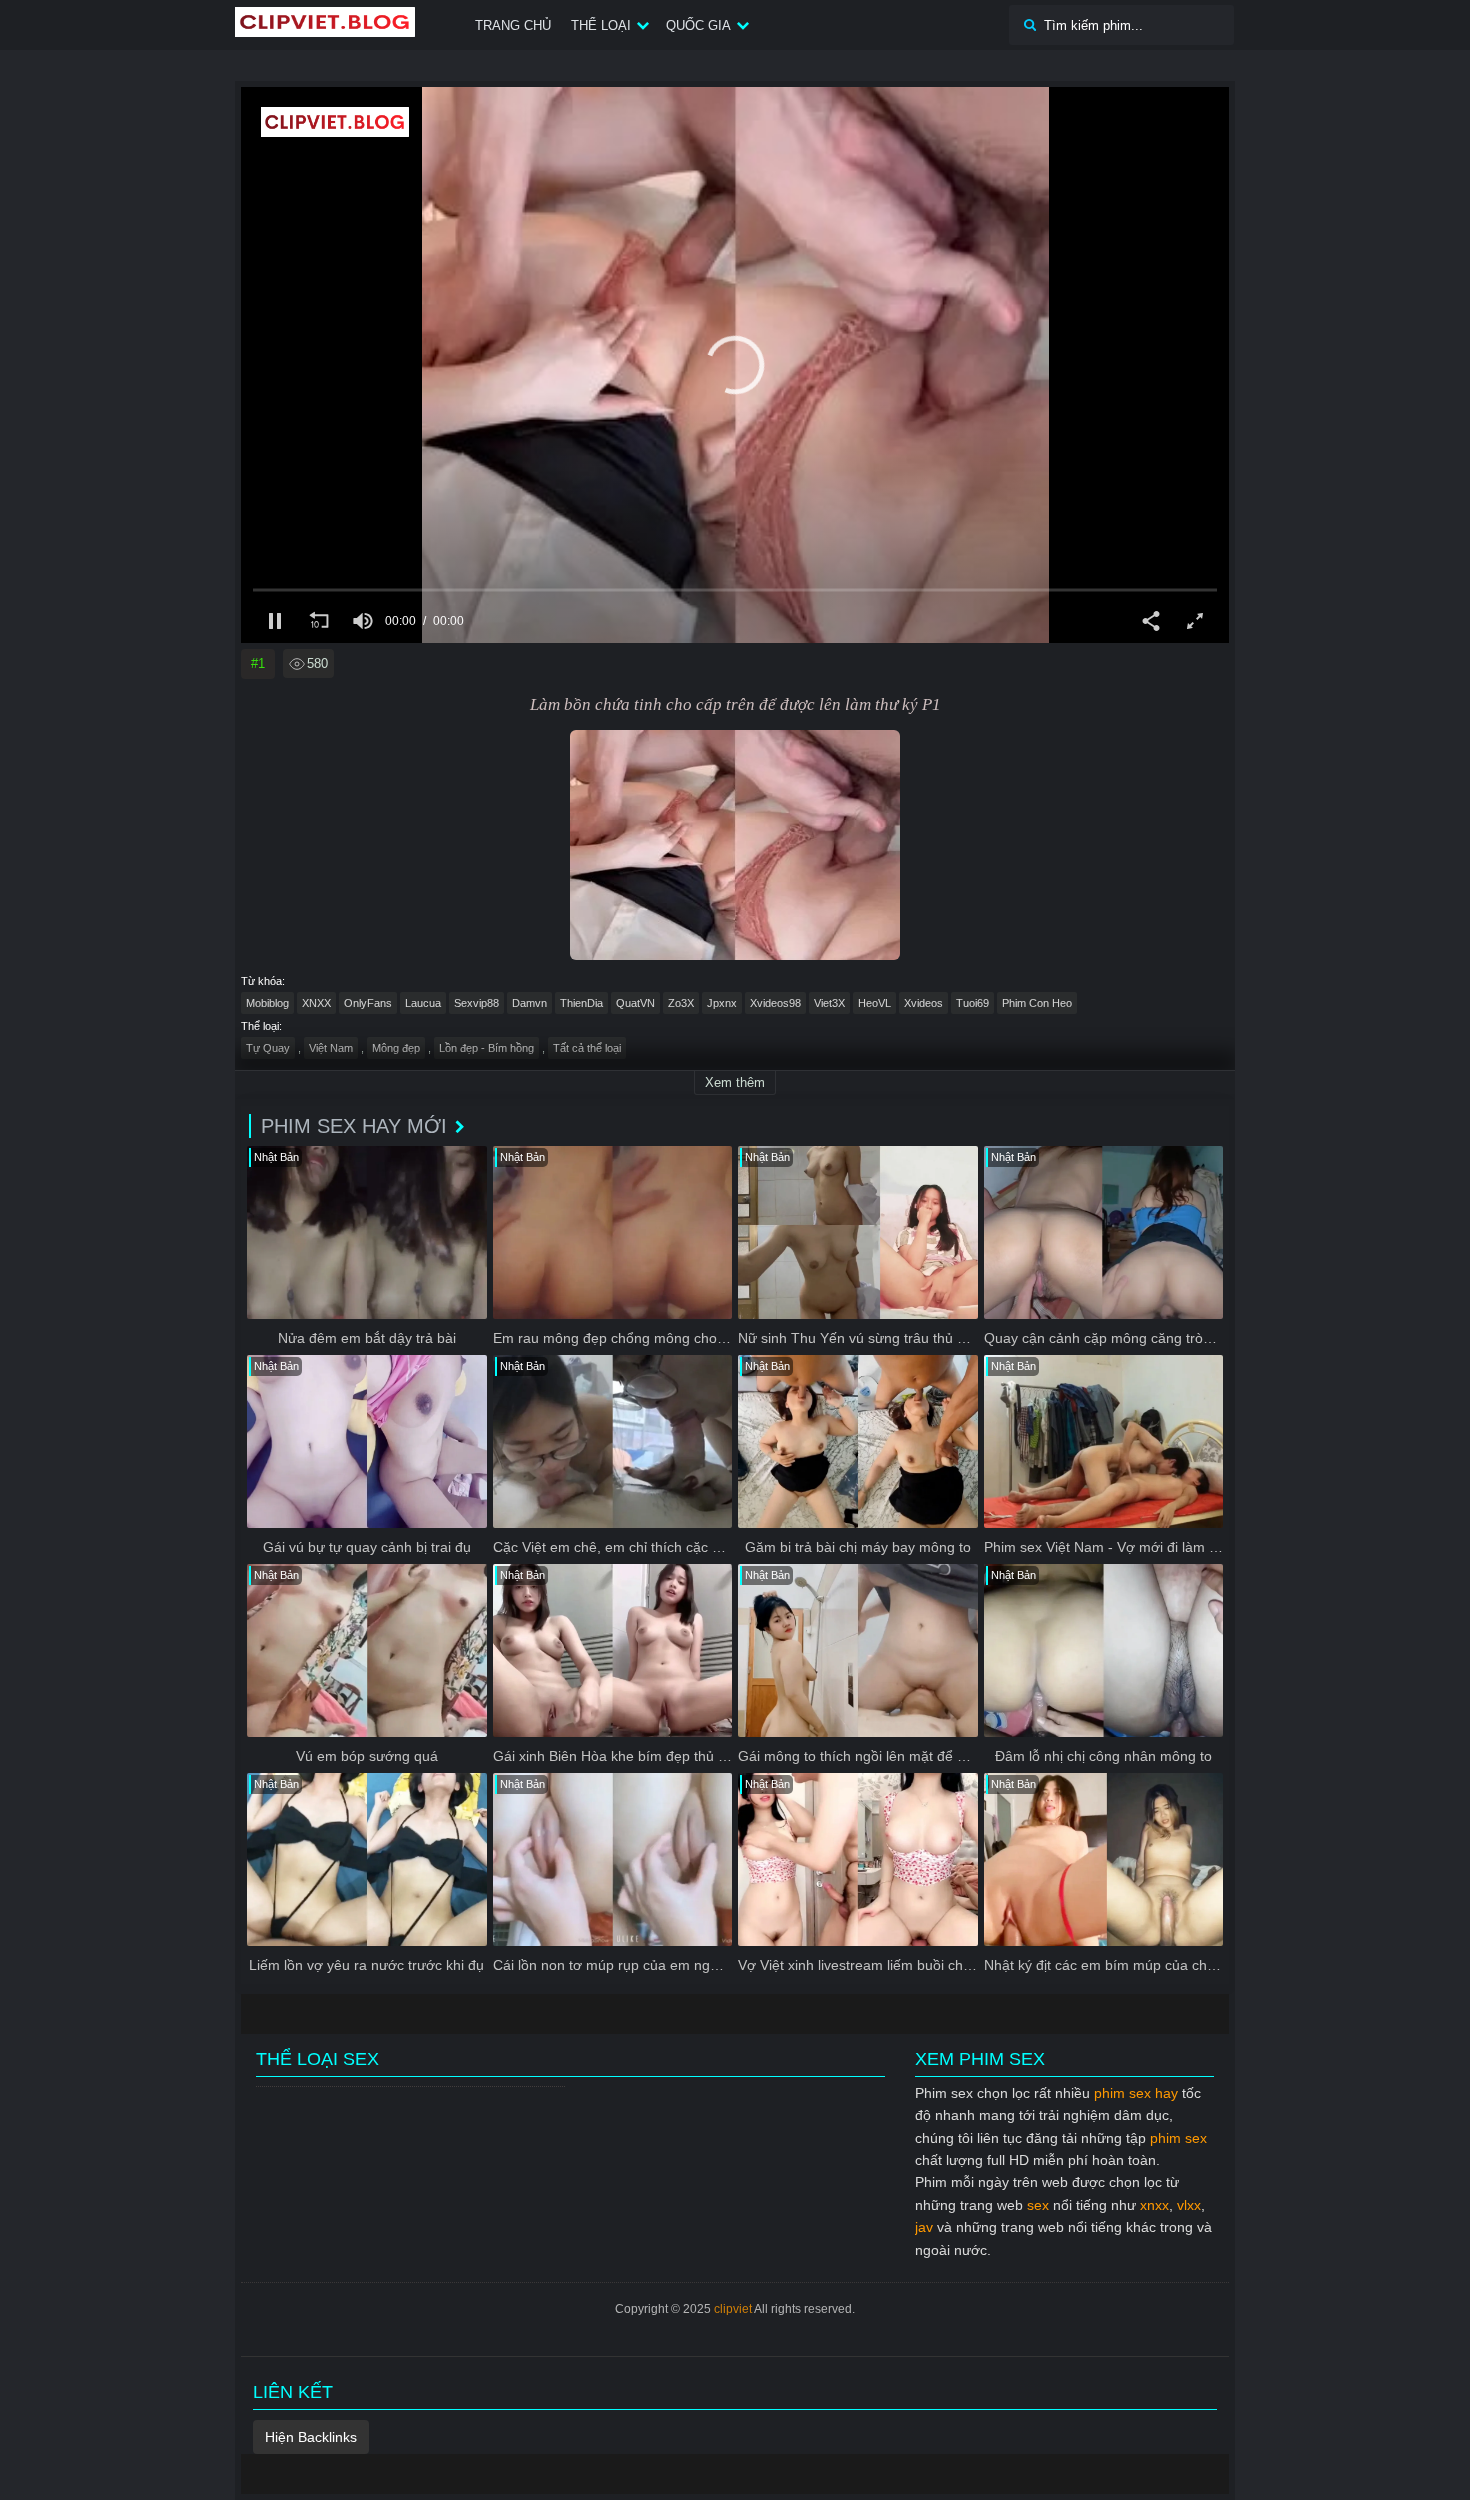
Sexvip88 (476, 1003)
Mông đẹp (396, 1048)
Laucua (423, 1003)
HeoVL (874, 1003)
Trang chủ (513, 25)
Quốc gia (698, 25)
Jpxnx (722, 1003)
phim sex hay (1136, 2093)
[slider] (735, 590)
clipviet (733, 2309)
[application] (735, 365)
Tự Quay (268, 1048)
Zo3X (681, 1003)
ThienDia (581, 1003)
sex (1038, 2205)
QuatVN (635, 1003)
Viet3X (829, 1003)
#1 (258, 663)
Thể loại (601, 25)
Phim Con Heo (1037, 1003)
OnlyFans (368, 1003)
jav (924, 2227)
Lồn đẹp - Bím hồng (486, 1048)
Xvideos (923, 1003)
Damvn (529, 1003)
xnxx (1154, 2205)
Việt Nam (331, 1048)
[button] (735, 365)
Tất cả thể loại (587, 1048)
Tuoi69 (972, 1003)
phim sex (1178, 2138)
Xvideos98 (775, 1003)
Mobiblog (267, 1003)
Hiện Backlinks (311, 2437)
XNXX (316, 1003)
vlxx (1189, 2205)
